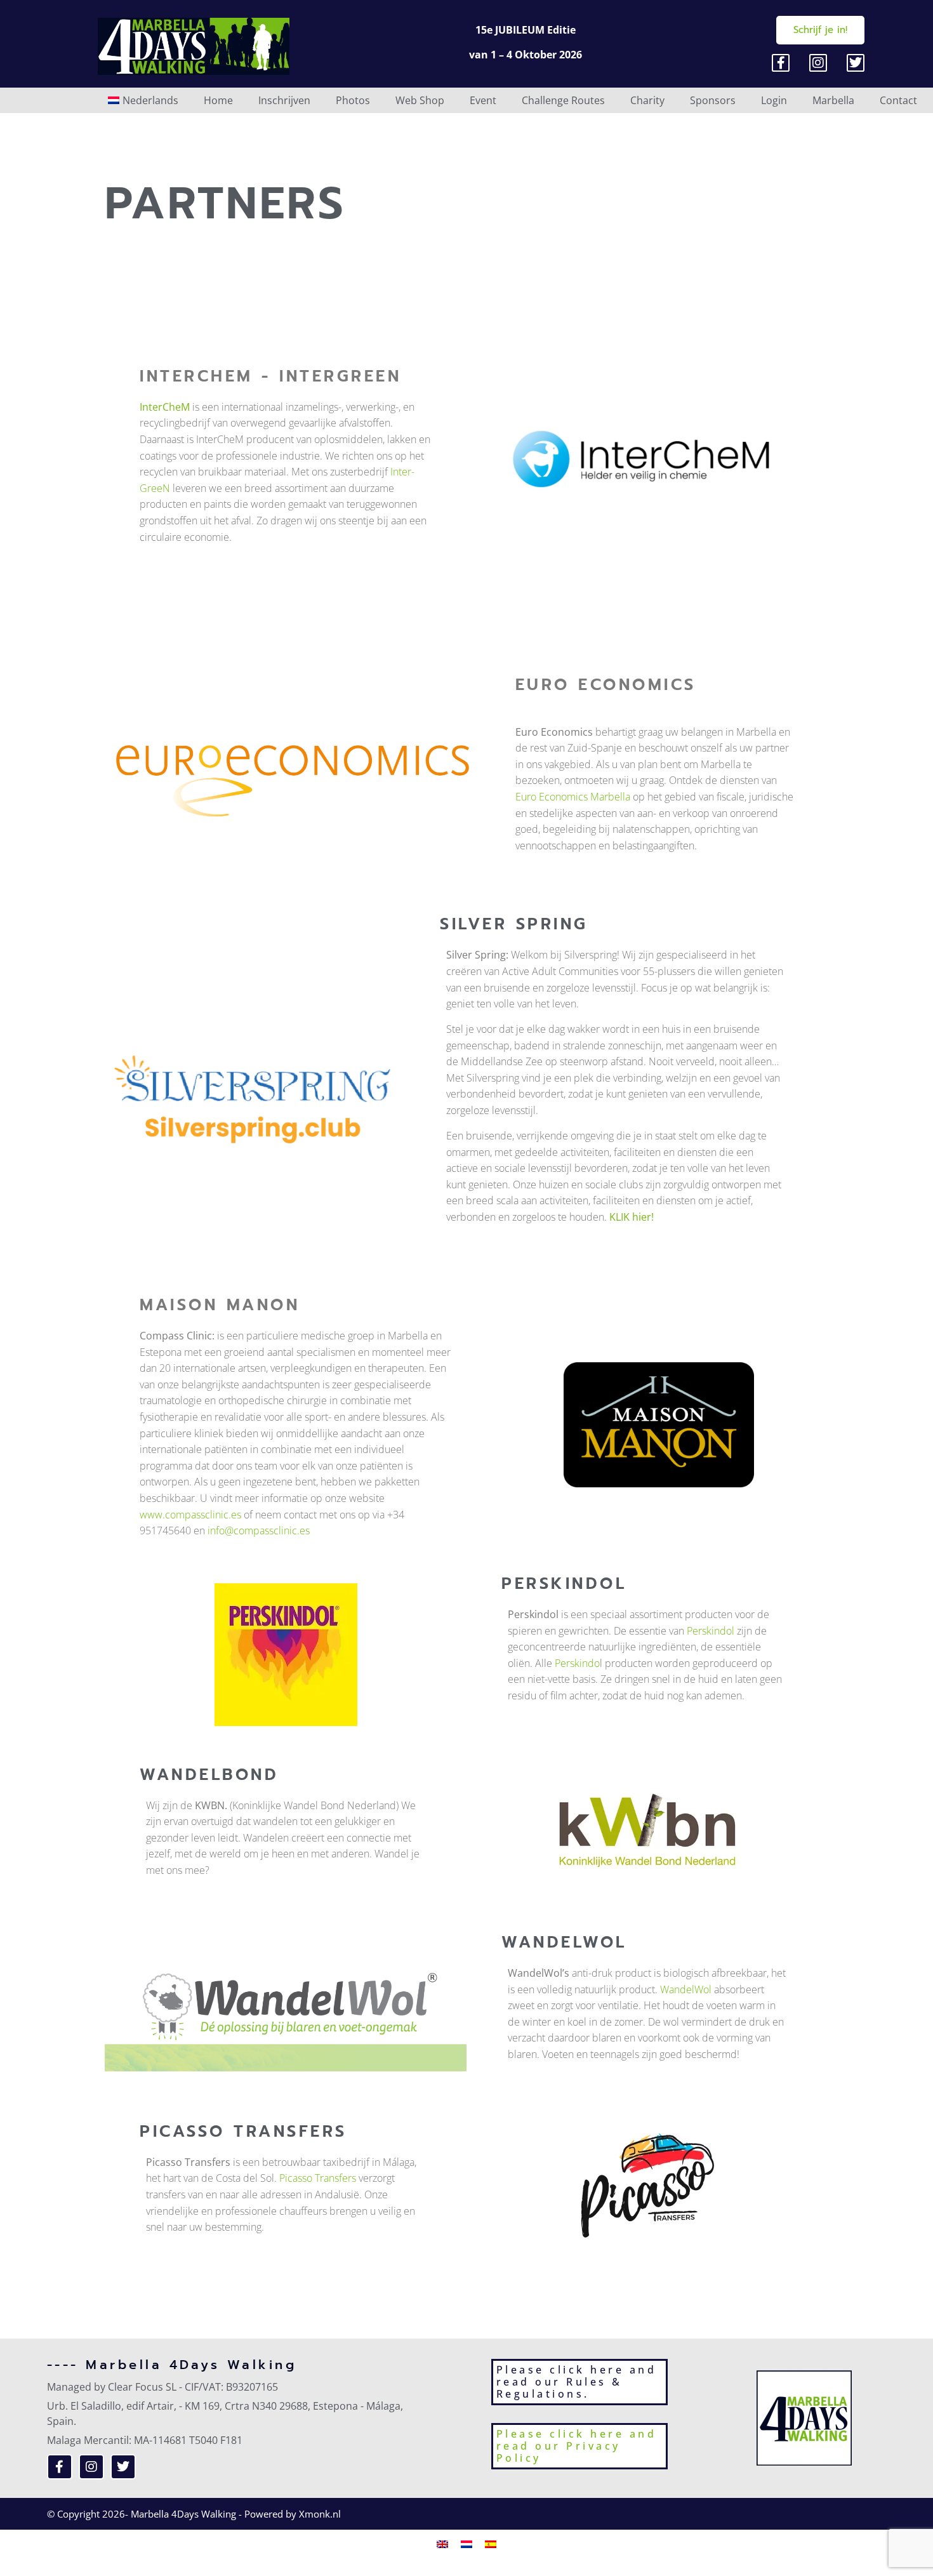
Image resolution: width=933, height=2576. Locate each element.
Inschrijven (284, 100)
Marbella (833, 100)
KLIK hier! (632, 1217)
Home (218, 100)
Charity (647, 100)
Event (483, 100)
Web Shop (420, 100)
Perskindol (711, 1631)
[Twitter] (856, 63)
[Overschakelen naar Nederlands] (466, 2543)
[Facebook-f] (781, 63)
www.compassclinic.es (190, 1515)
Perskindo (577, 1663)
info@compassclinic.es (259, 1530)
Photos (353, 100)
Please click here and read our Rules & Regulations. (577, 2382)
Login (774, 100)
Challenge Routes (563, 100)
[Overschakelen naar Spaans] (491, 2543)
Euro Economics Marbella (573, 797)
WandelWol (686, 1989)
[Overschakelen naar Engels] (442, 2543)
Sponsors (713, 100)
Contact (898, 100)
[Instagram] (818, 63)
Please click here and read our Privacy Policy (577, 2446)
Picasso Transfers (318, 2178)
